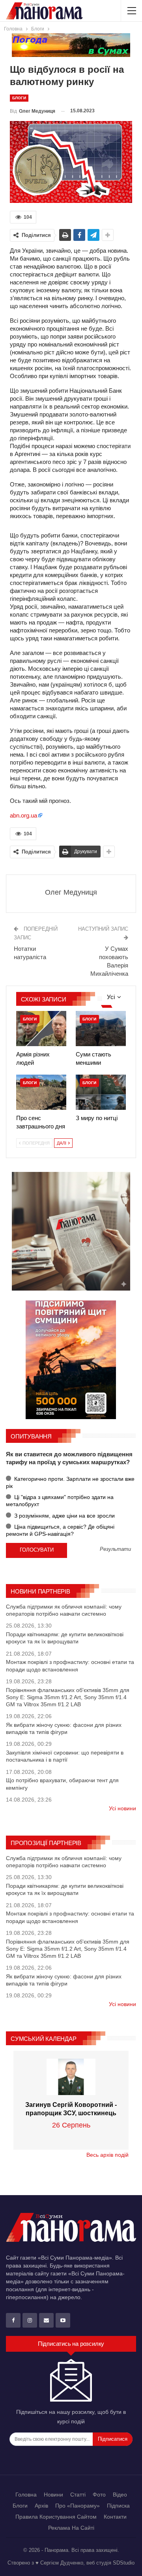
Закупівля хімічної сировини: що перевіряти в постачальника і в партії (65, 1756)
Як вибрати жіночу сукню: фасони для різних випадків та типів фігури (64, 1728)
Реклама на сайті (71, 2528)
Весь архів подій (107, 2155)
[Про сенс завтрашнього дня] (41, 1092)
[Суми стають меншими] (101, 1029)
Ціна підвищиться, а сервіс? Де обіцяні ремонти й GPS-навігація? (60, 1530)
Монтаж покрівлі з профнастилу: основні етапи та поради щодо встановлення (70, 1666)
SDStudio (124, 2563)
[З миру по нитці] (101, 1092)
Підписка (118, 2506)
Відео (120, 2495)
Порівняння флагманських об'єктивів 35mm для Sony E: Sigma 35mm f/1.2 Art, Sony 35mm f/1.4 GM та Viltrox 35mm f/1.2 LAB (68, 1697)
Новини (53, 2495)
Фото (99, 2495)
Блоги (19, 98)
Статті (78, 2495)
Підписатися (113, 2439)
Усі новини (122, 1808)
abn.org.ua (23, 815)
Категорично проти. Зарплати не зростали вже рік (70, 1482)
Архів (41, 2506)
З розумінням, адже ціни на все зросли (64, 1516)
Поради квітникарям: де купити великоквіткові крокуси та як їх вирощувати (65, 1638)
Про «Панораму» (78, 2506)
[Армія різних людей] (41, 1029)
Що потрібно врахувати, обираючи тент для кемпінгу (62, 1784)
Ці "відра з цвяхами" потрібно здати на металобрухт (60, 1501)
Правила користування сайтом (56, 2517)
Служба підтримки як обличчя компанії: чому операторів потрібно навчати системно (64, 1610)
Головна (26, 2495)
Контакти (115, 2517)
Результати (115, 1549)
